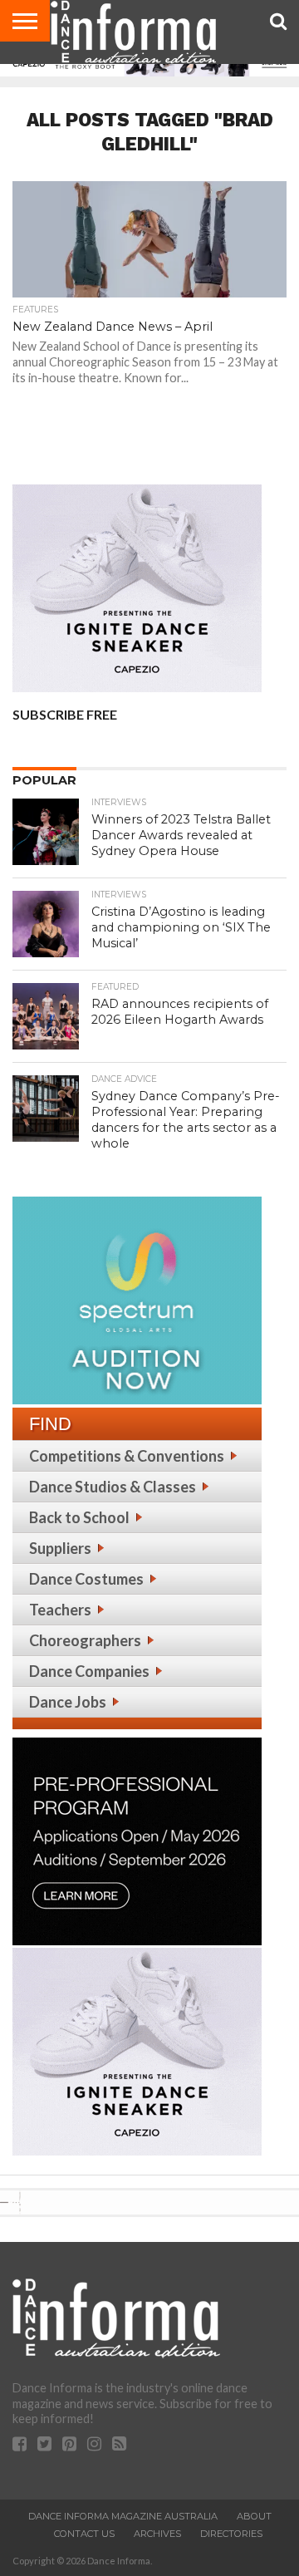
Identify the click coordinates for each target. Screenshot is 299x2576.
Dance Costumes (86, 1579)
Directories (231, 2534)
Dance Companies (89, 1671)
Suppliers (60, 1548)
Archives (157, 2534)
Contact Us (84, 2534)
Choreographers (85, 1640)
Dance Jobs (68, 1702)
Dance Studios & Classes (113, 1487)
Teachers (60, 1610)
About (254, 2516)
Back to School (79, 1517)
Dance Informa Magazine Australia (123, 2516)
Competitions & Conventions (127, 1456)
